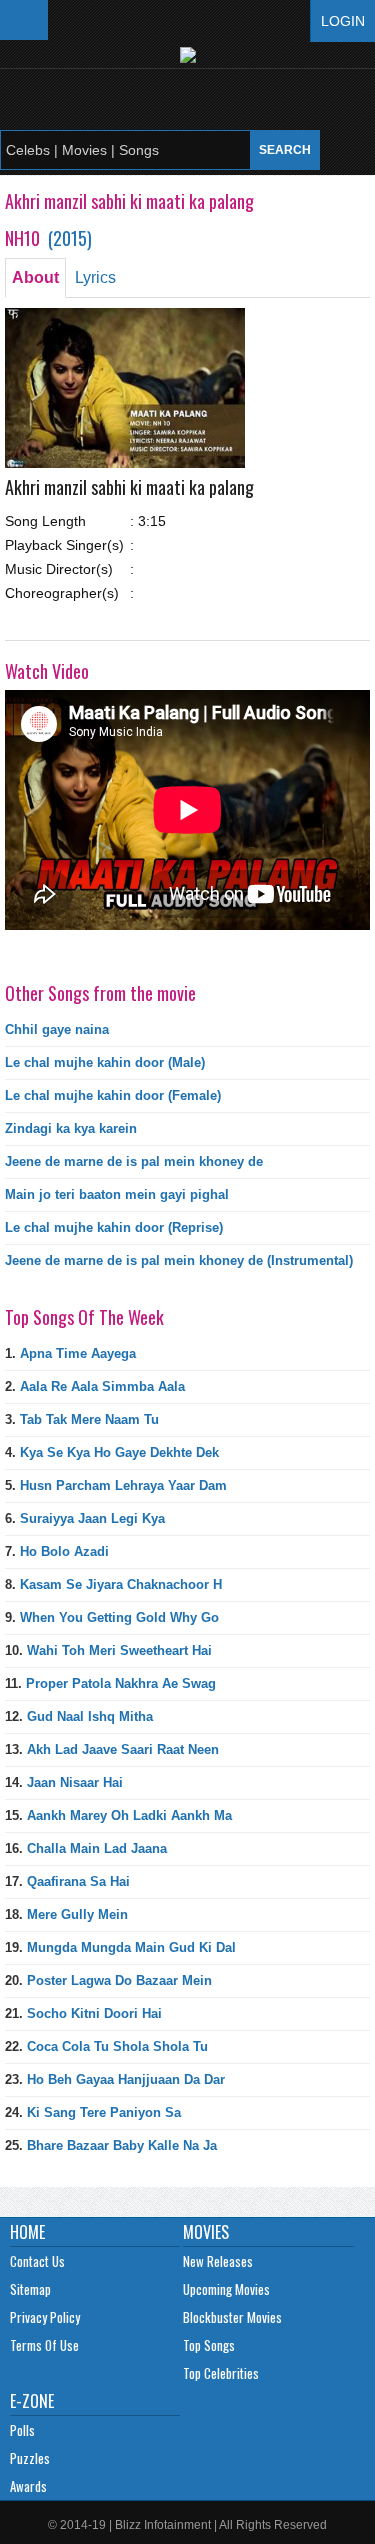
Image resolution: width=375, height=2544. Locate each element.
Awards (28, 2486)
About (35, 277)
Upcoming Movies (226, 2289)
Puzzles (30, 2458)
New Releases (218, 2261)
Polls (22, 2430)
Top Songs (209, 2345)
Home (27, 2232)
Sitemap (30, 2289)
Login (343, 21)
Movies (206, 2232)
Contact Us (37, 2261)
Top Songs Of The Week (84, 1317)
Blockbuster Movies (232, 2317)
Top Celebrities (221, 2373)
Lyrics (95, 277)
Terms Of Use (44, 2345)
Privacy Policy (45, 2317)
